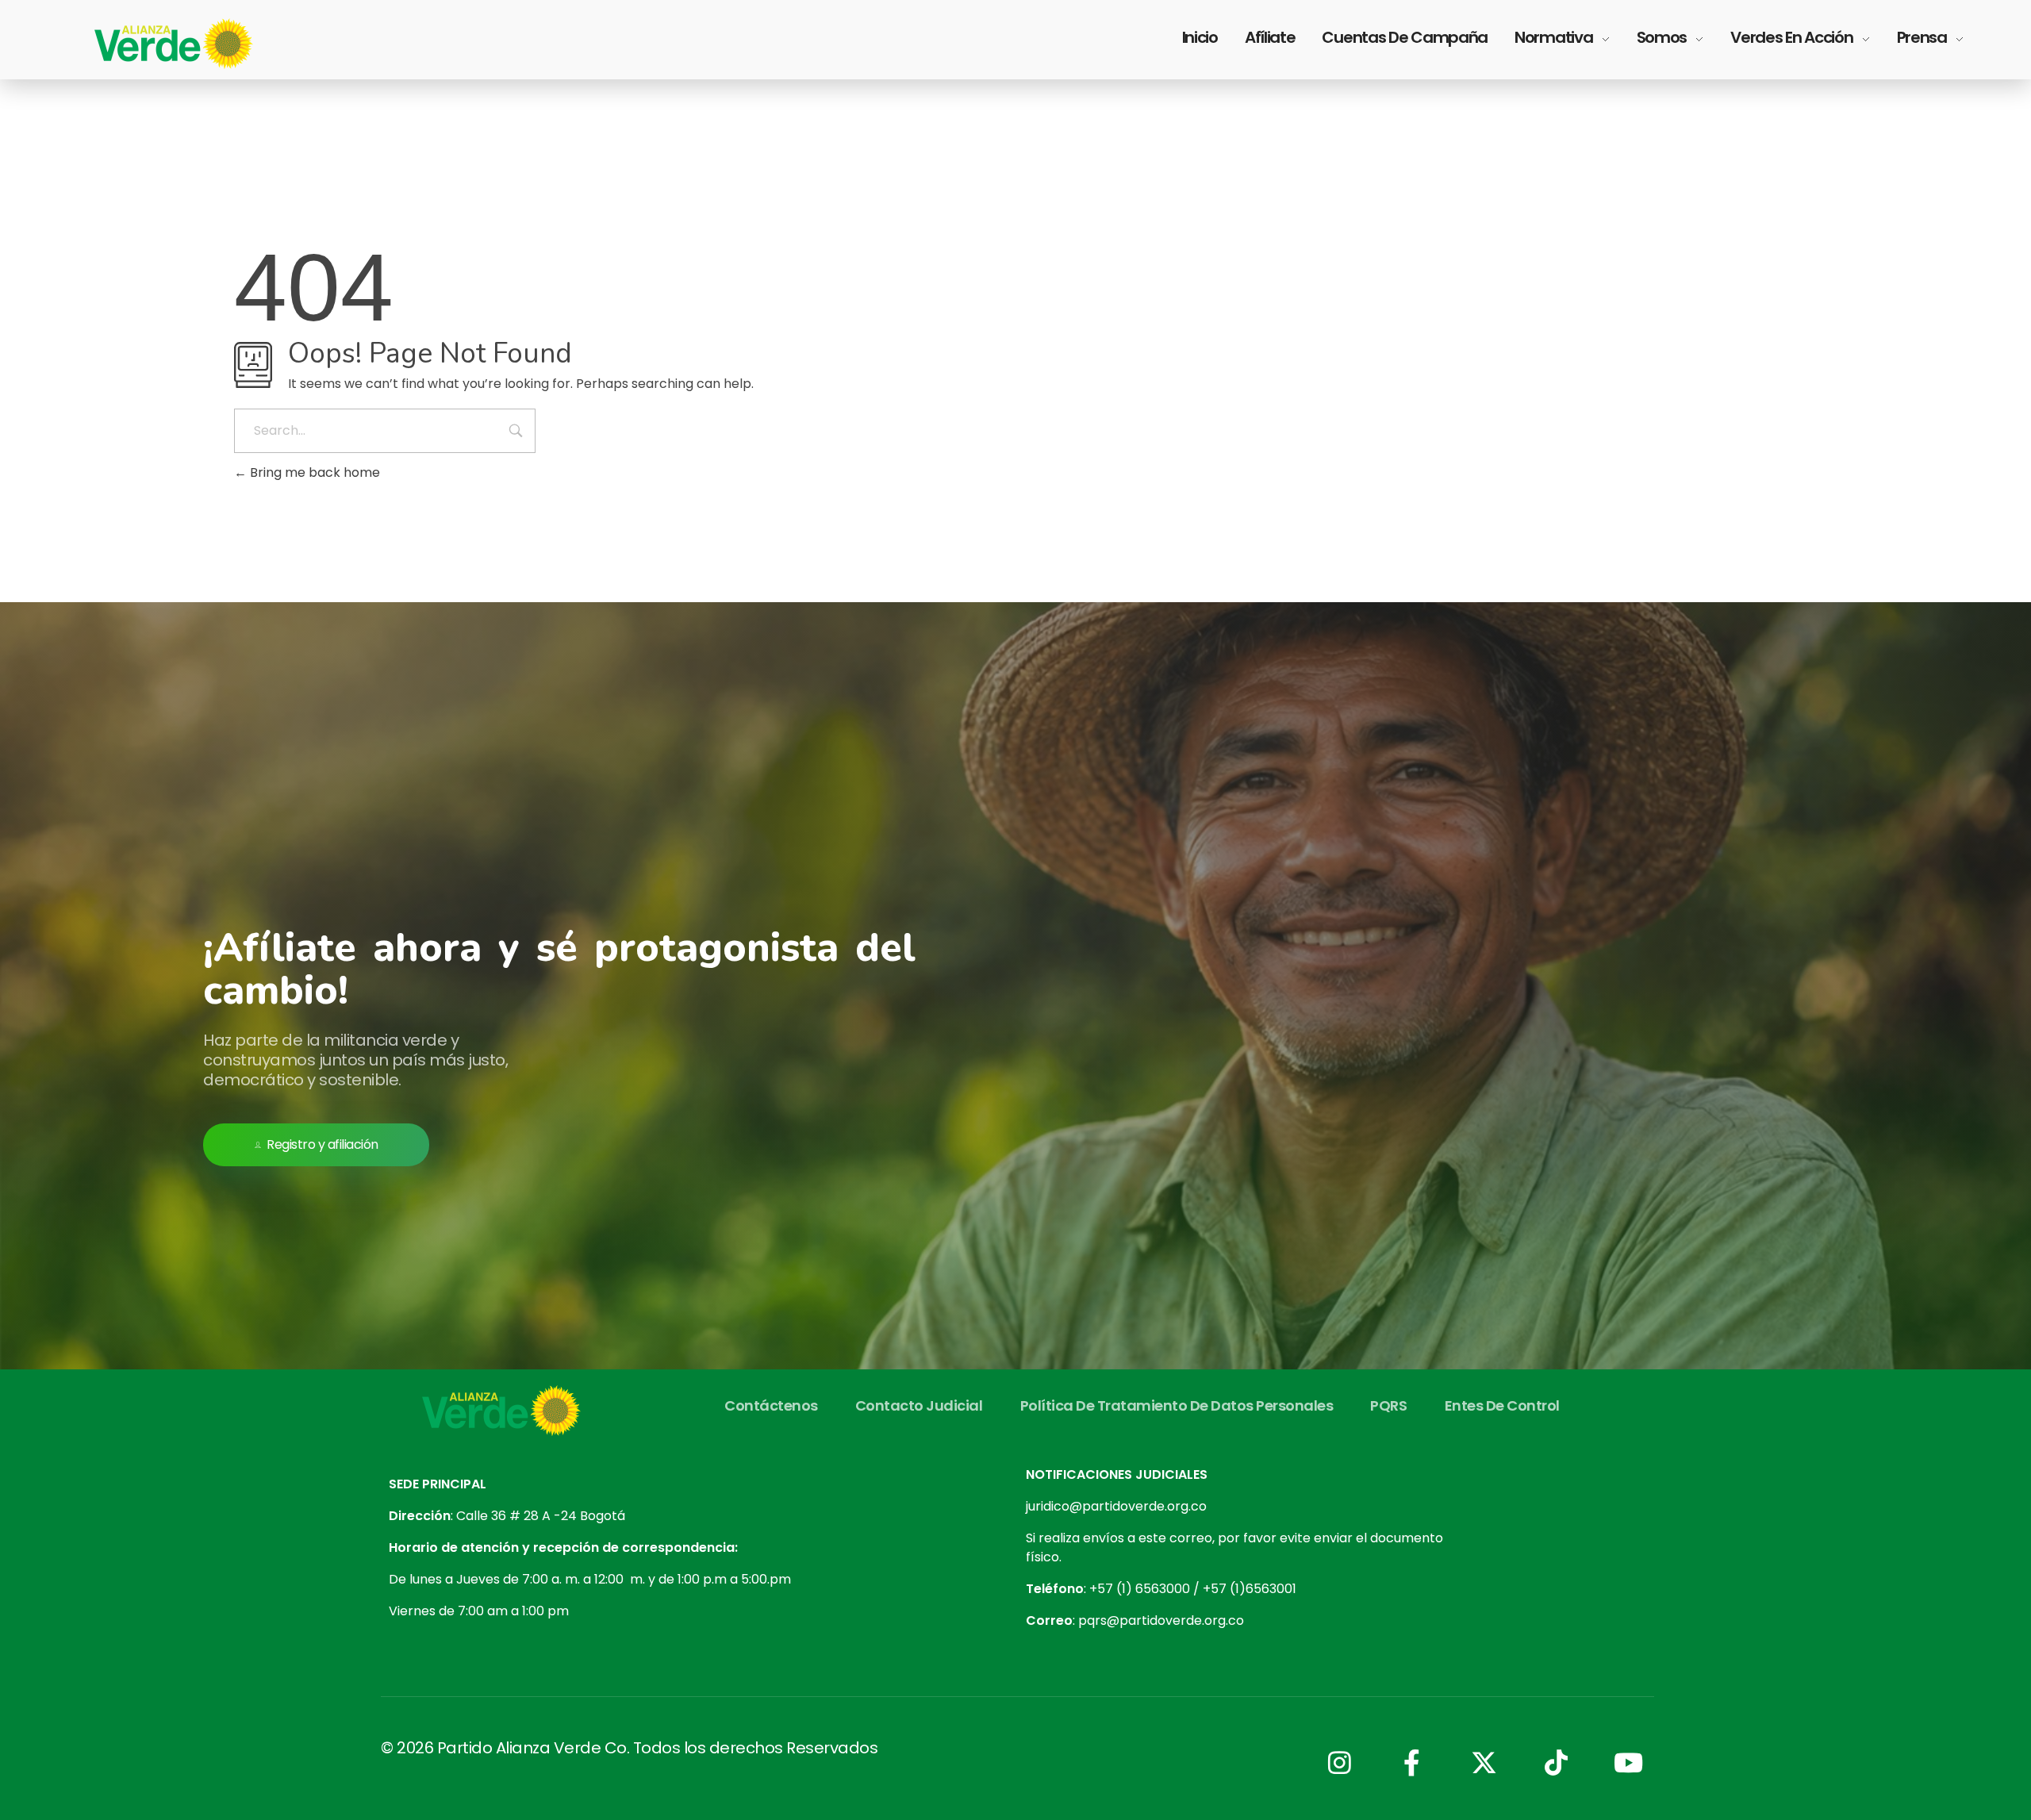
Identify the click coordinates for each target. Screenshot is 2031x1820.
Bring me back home (313, 472)
